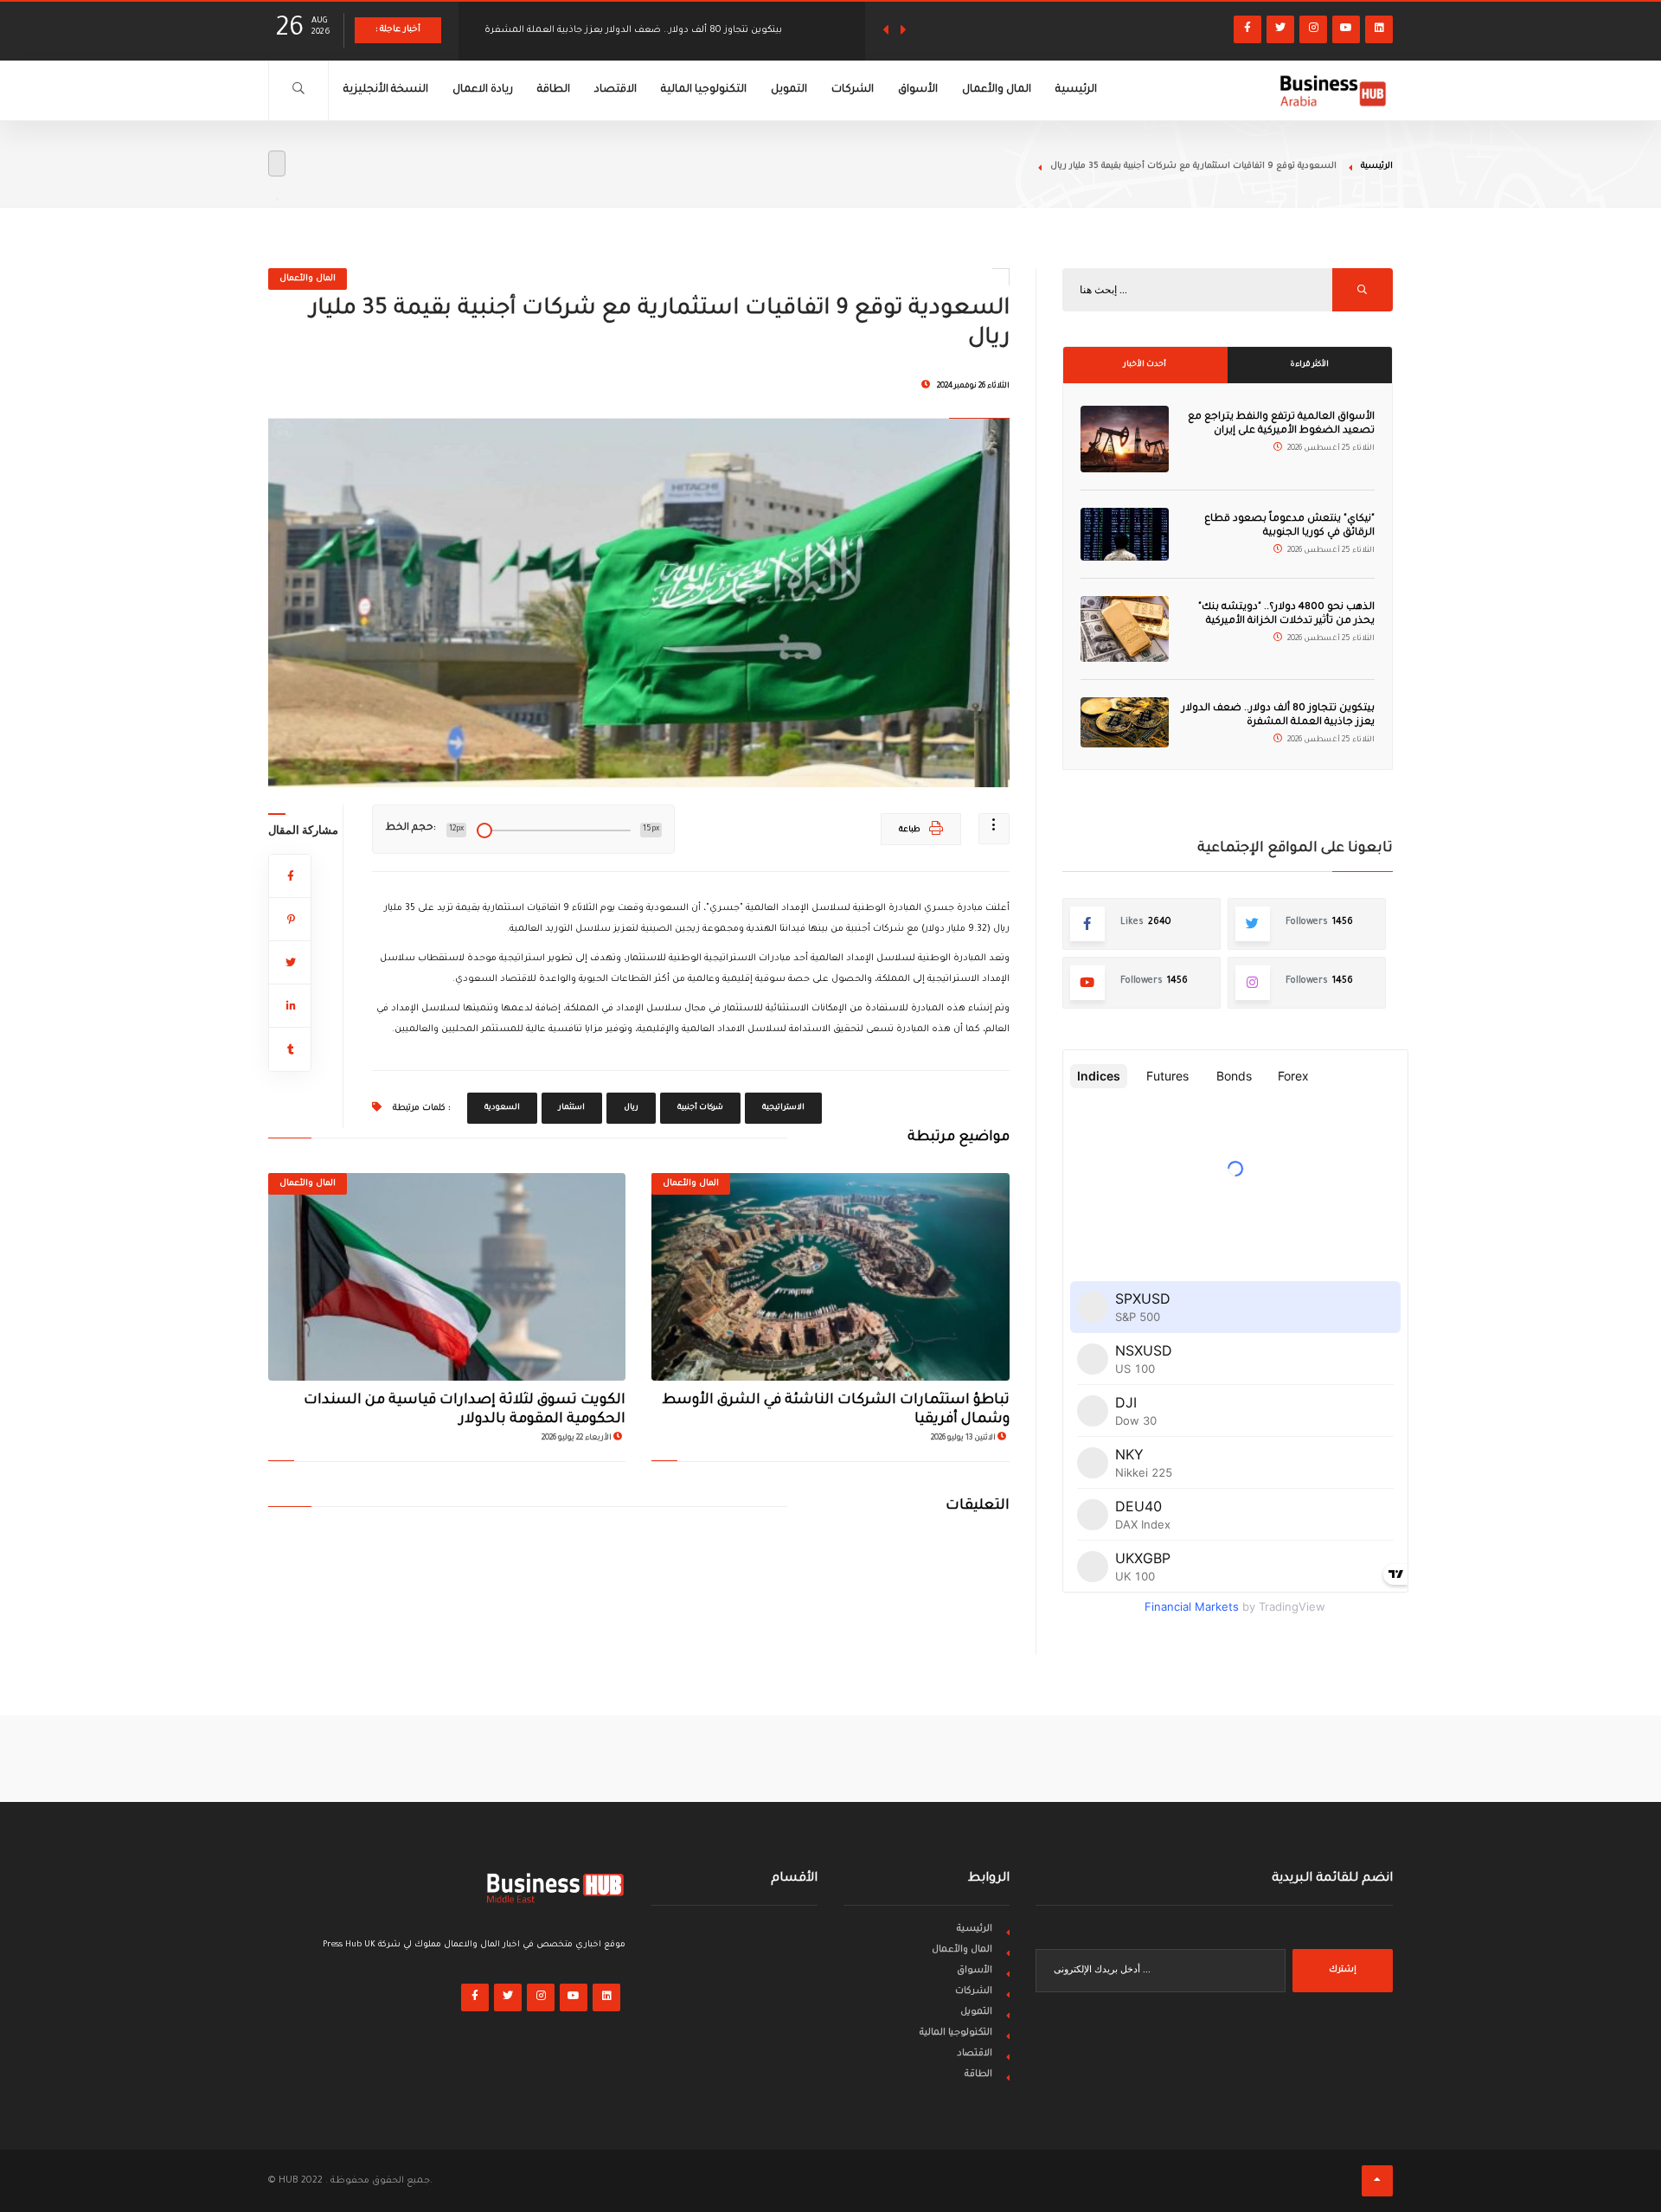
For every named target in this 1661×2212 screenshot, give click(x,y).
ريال (631, 1108)
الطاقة (554, 90)
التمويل (789, 90)
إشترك (1343, 1970)
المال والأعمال (997, 90)
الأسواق (918, 90)
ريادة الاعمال (483, 90)
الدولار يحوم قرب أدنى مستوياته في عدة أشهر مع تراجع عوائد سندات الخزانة (648, 30)
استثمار (572, 1108)
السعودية (502, 1108)
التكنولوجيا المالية (704, 90)
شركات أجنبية (700, 1108)
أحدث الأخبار (1145, 365)
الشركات (853, 90)
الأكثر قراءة (1309, 365)
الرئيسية (1076, 90)
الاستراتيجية (783, 1108)
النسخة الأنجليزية (386, 90)
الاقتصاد (616, 90)
